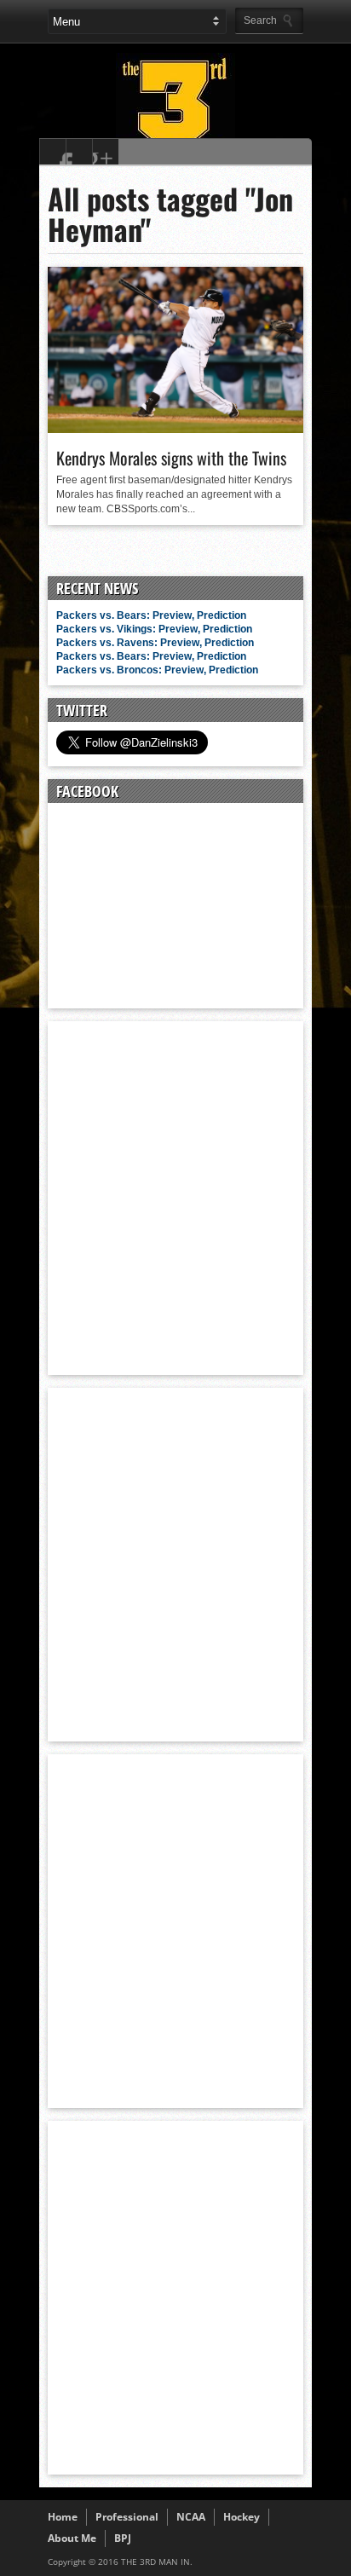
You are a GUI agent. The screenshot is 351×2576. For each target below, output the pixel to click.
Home (63, 2517)
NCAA (191, 2517)
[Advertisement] (175, 1197)
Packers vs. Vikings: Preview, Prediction (154, 629)
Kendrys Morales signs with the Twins (171, 458)
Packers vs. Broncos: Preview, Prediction (157, 670)
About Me (72, 2538)
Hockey (242, 2517)
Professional (127, 2517)
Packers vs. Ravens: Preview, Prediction (155, 643)
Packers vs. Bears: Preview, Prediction (151, 615)
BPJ (123, 2538)
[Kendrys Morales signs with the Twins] (175, 429)
